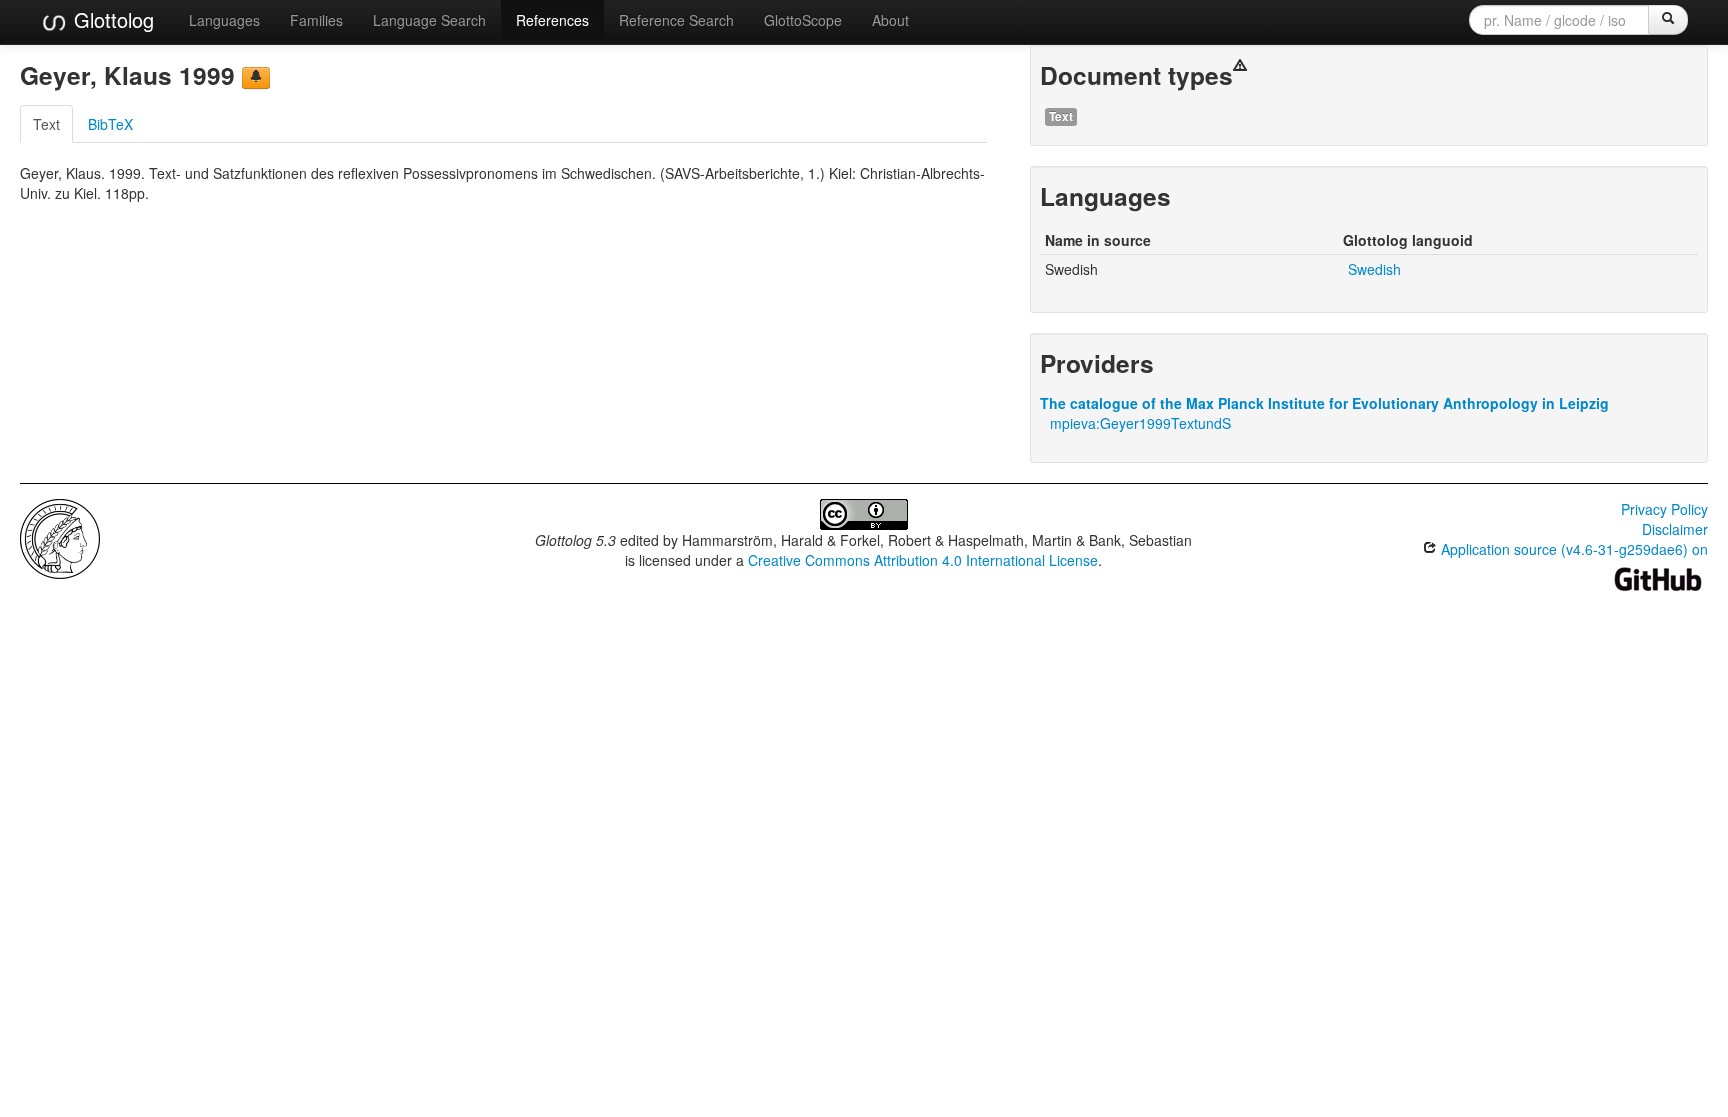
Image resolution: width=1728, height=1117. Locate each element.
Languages (224, 20)
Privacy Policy (1664, 509)
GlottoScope (803, 20)
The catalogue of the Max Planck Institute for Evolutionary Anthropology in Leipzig (1324, 403)
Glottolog (111, 19)
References (552, 20)
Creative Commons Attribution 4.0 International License (923, 560)
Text (46, 124)
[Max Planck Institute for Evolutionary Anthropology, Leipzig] (60, 537)
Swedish (1374, 269)
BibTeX (110, 124)
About (890, 20)
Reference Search (676, 20)
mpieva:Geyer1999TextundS (1140, 423)
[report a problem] (256, 78)
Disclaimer (1675, 529)
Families (316, 20)
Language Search (429, 20)
